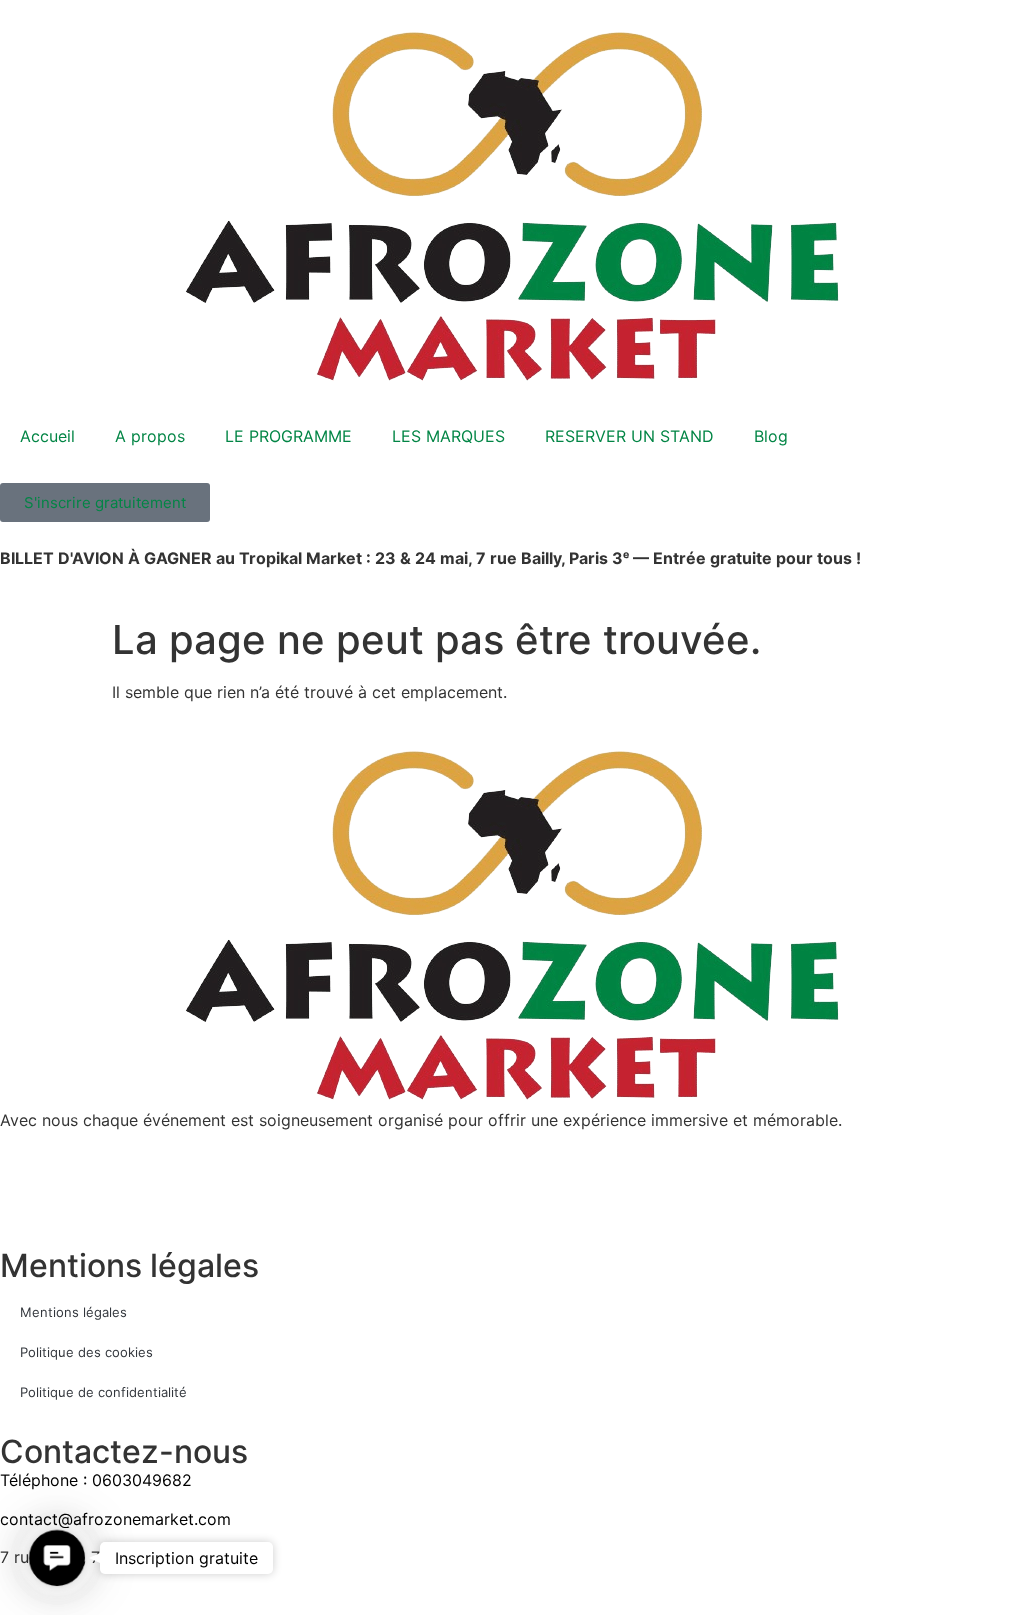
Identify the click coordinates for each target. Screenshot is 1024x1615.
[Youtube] (135, 1195)
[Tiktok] (80, 1195)
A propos (150, 436)
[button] (56, 1557)
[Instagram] (25, 1195)
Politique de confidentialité (103, 1392)
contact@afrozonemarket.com (115, 1519)
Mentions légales (73, 1312)
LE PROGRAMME (288, 436)
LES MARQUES (448, 436)
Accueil (47, 436)
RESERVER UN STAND (629, 436)
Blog (771, 436)
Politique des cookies (86, 1352)
